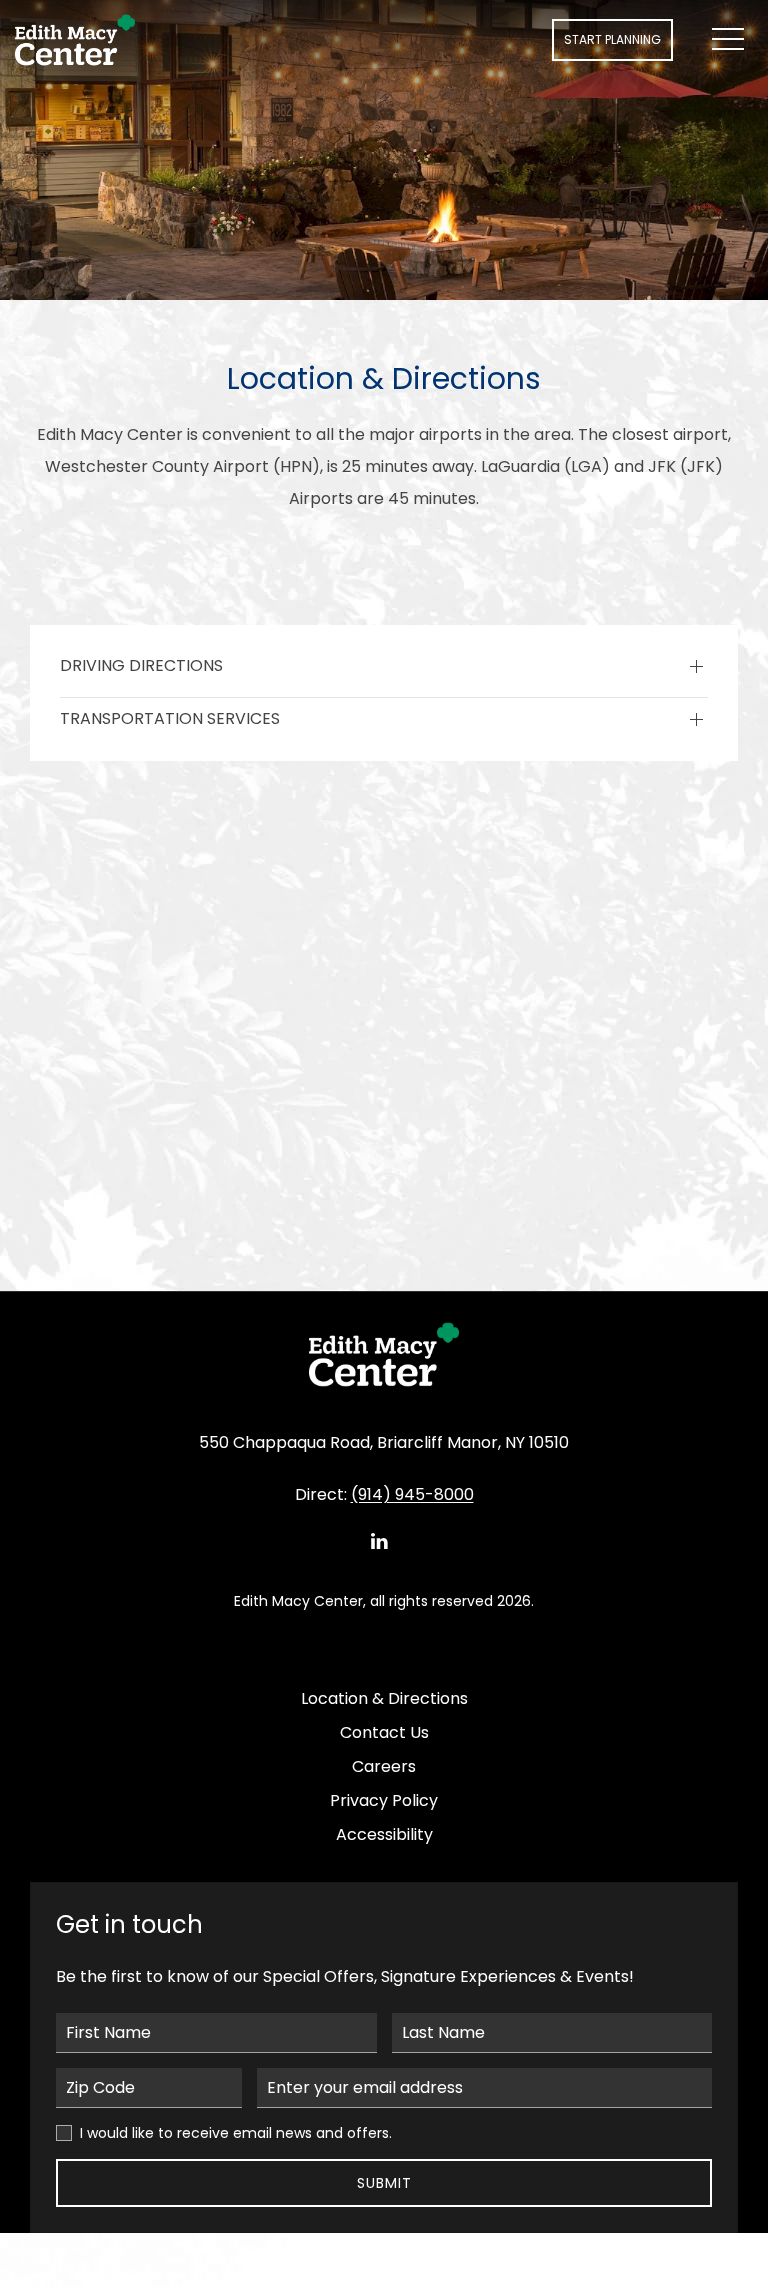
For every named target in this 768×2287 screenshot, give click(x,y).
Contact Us (384, 1732)
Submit (384, 2183)
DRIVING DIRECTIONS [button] (141, 666)
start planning (612, 39)
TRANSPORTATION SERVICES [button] (170, 719)
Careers (384, 1766)
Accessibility (384, 1834)
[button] (728, 40)
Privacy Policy (384, 1800)
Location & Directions (384, 1698)
